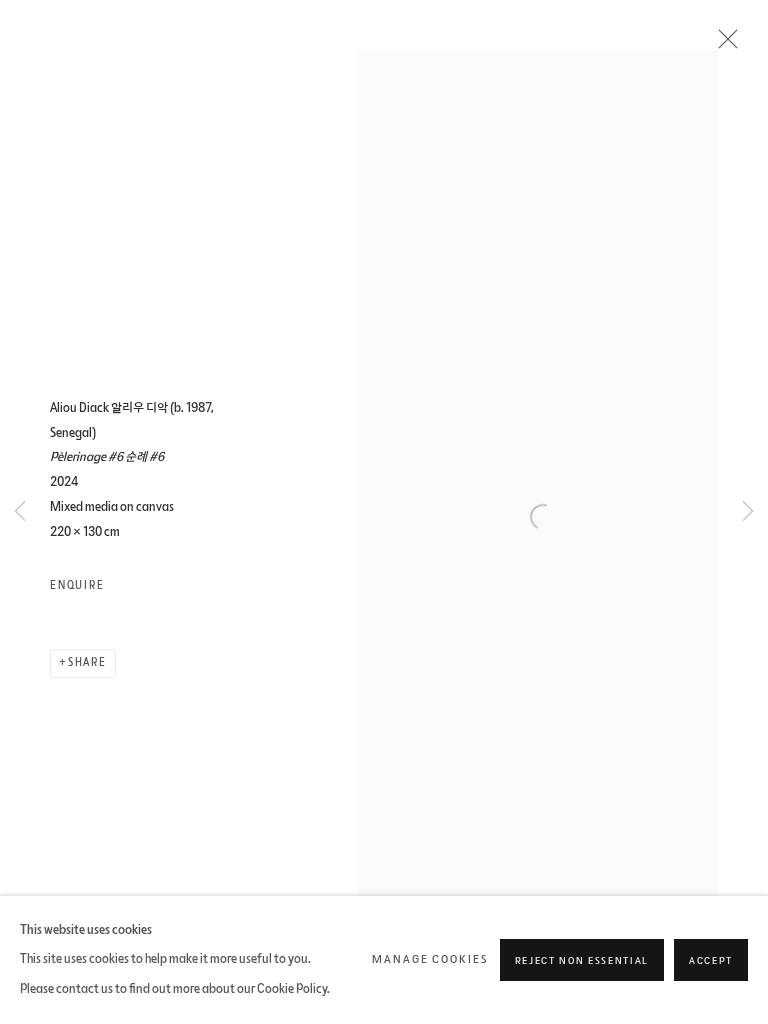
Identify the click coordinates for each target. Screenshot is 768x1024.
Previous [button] (20, 512)
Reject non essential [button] (582, 961)
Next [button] (748, 512)
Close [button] (723, 45)
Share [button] (87, 662)
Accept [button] (711, 961)
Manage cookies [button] (430, 959)
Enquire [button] (77, 585)
